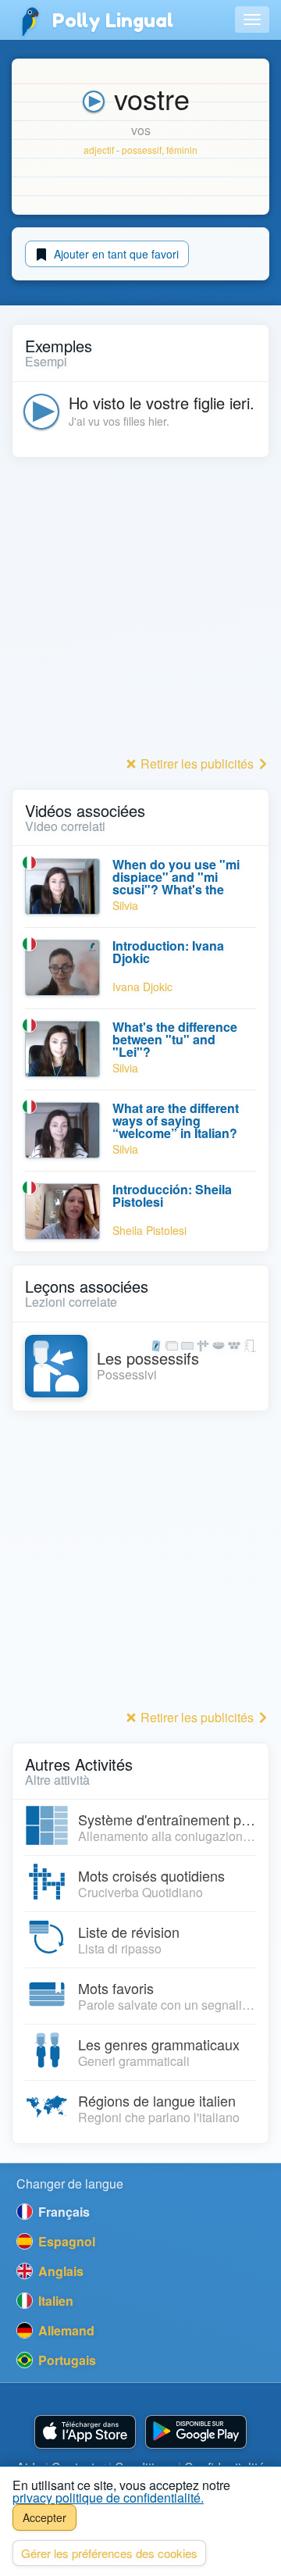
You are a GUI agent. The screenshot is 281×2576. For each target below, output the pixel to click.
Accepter (44, 2517)
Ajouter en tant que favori (115, 254)
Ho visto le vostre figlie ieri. (162, 403)
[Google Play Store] (196, 2432)
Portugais (66, 2360)
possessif (142, 150)
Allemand (65, 2330)
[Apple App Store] (85, 2432)
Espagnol (65, 2241)
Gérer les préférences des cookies (109, 2553)
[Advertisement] (140, 611)
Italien (54, 2301)
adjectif (99, 150)
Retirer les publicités (197, 764)
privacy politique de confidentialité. (108, 2498)
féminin (182, 150)
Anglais (59, 2271)
